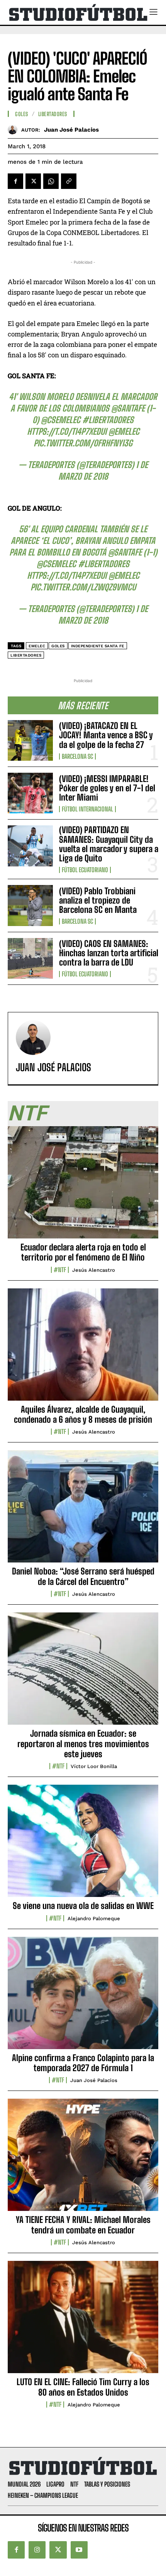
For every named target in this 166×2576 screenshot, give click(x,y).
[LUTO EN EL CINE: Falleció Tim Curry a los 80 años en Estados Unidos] (83, 2321)
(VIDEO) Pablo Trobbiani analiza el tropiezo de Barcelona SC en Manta (98, 900)
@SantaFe (128, 408)
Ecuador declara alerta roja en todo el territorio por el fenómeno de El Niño (83, 1252)
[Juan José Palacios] (14, 129)
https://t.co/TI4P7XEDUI (67, 431)
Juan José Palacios (71, 130)
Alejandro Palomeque (94, 1918)
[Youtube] (79, 2550)
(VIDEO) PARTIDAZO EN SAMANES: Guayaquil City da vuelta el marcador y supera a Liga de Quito (109, 844)
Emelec (37, 646)
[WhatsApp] (51, 181)
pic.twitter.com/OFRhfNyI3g (83, 443)
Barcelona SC (77, 756)
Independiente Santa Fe (98, 646)
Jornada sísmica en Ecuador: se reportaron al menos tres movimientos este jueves (83, 1744)
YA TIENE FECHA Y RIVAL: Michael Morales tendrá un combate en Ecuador (83, 2225)
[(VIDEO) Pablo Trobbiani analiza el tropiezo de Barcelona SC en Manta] (30, 905)
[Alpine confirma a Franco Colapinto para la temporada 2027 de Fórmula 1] (83, 1997)
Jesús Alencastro (94, 1270)
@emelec (124, 431)
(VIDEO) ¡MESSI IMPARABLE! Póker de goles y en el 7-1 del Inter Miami (107, 788)
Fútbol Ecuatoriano (85, 870)
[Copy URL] (69, 181)
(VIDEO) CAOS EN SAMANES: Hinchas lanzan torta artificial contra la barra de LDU (109, 953)
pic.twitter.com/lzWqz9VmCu (83, 587)
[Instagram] (37, 2550)
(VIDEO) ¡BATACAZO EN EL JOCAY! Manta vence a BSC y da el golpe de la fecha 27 (106, 735)
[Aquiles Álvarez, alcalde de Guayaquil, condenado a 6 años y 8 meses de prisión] (83, 1349)
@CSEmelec (61, 420)
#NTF (60, 1270)
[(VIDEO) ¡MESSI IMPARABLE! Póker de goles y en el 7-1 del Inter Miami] (30, 793)
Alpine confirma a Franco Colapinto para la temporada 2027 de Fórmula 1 (83, 2063)
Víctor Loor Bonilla (94, 1766)
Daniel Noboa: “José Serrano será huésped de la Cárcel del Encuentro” (83, 1576)
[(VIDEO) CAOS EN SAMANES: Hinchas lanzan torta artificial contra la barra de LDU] (30, 958)
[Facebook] (15, 181)
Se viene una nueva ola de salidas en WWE (83, 1906)
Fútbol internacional (87, 809)
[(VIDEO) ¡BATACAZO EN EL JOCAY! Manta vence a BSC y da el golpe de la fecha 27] (30, 740)
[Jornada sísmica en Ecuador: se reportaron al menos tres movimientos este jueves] (83, 1673)
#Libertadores (108, 420)
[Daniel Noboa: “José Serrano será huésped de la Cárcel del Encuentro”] (83, 1511)
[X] (33, 181)
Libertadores (53, 114)
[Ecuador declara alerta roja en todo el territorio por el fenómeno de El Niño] (83, 1187)
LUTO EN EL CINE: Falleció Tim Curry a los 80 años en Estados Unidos (83, 2387)
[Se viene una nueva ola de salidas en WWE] (83, 1845)
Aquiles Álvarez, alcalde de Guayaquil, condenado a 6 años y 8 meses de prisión (83, 1414)
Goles (22, 114)
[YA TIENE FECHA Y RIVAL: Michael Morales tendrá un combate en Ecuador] (83, 2159)
